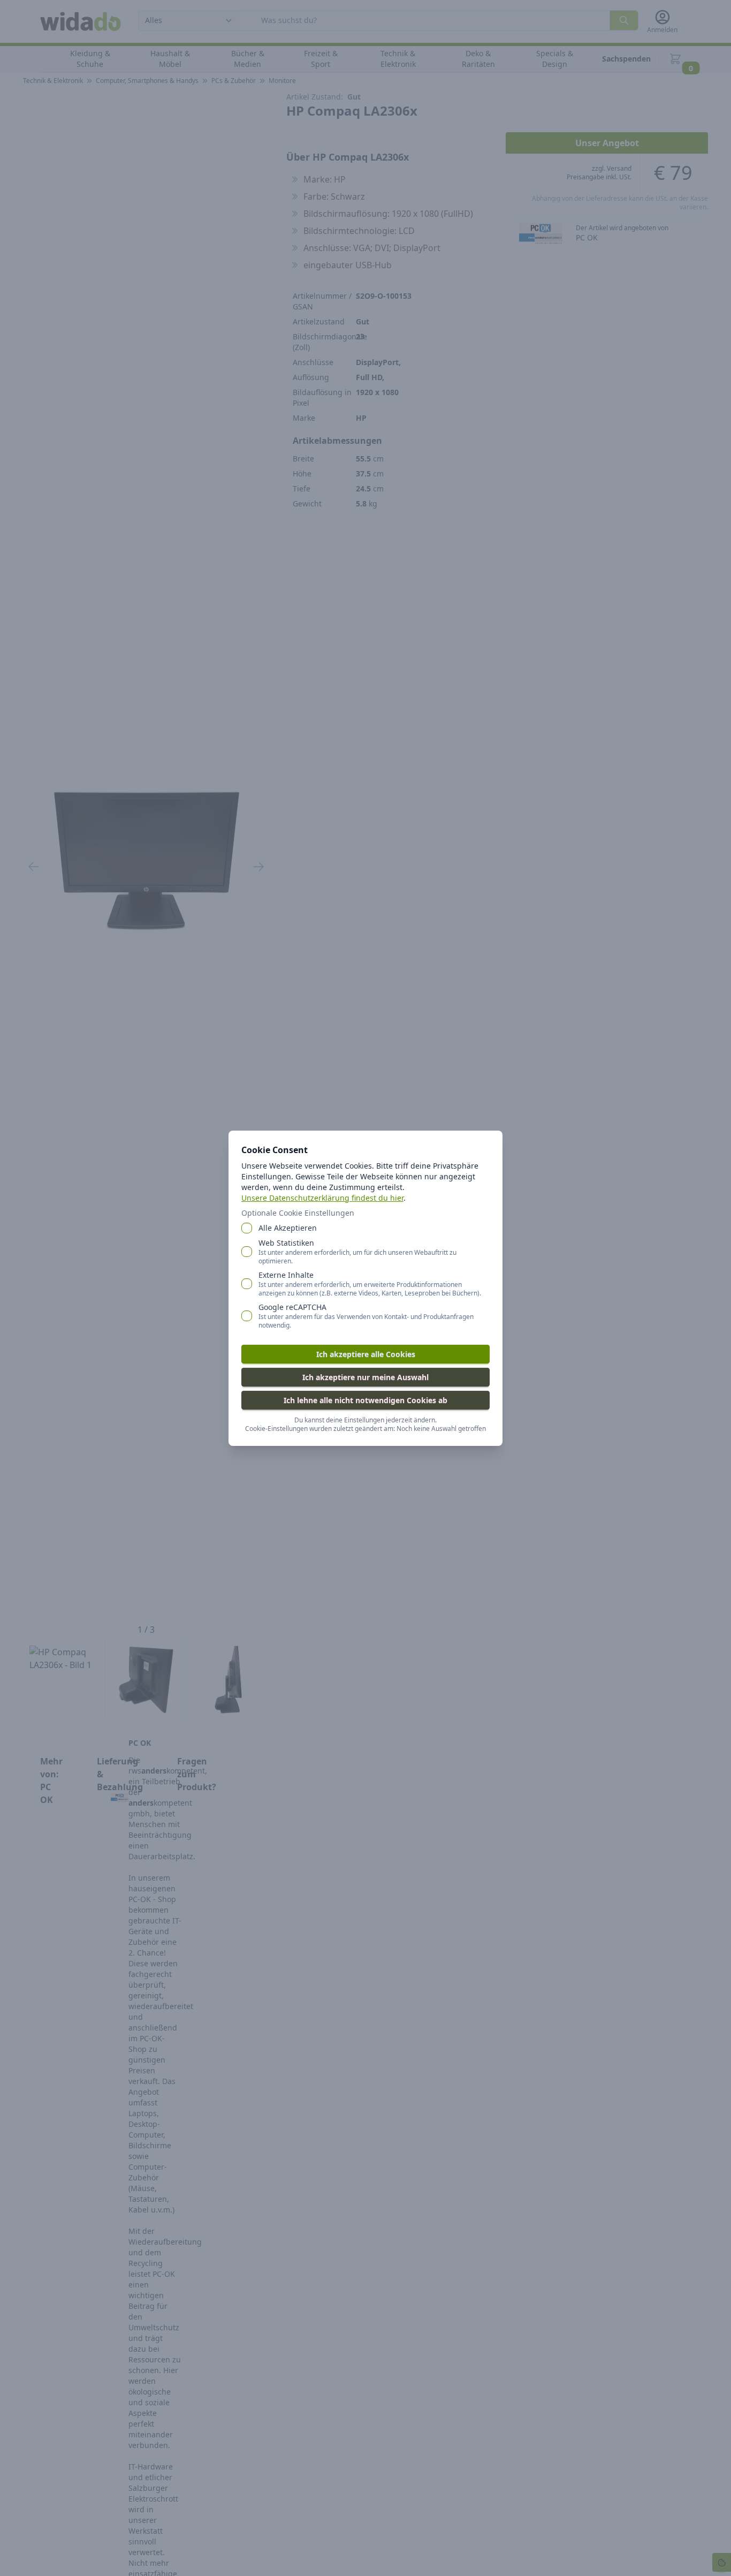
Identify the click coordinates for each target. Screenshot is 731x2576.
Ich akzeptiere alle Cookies (366, 1354)
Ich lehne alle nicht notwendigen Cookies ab (365, 1400)
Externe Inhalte (370, 1284)
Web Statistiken (357, 1252)
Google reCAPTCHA (366, 1316)
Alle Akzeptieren (288, 1228)
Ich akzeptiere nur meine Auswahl (365, 1377)
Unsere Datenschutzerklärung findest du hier (322, 1198)
